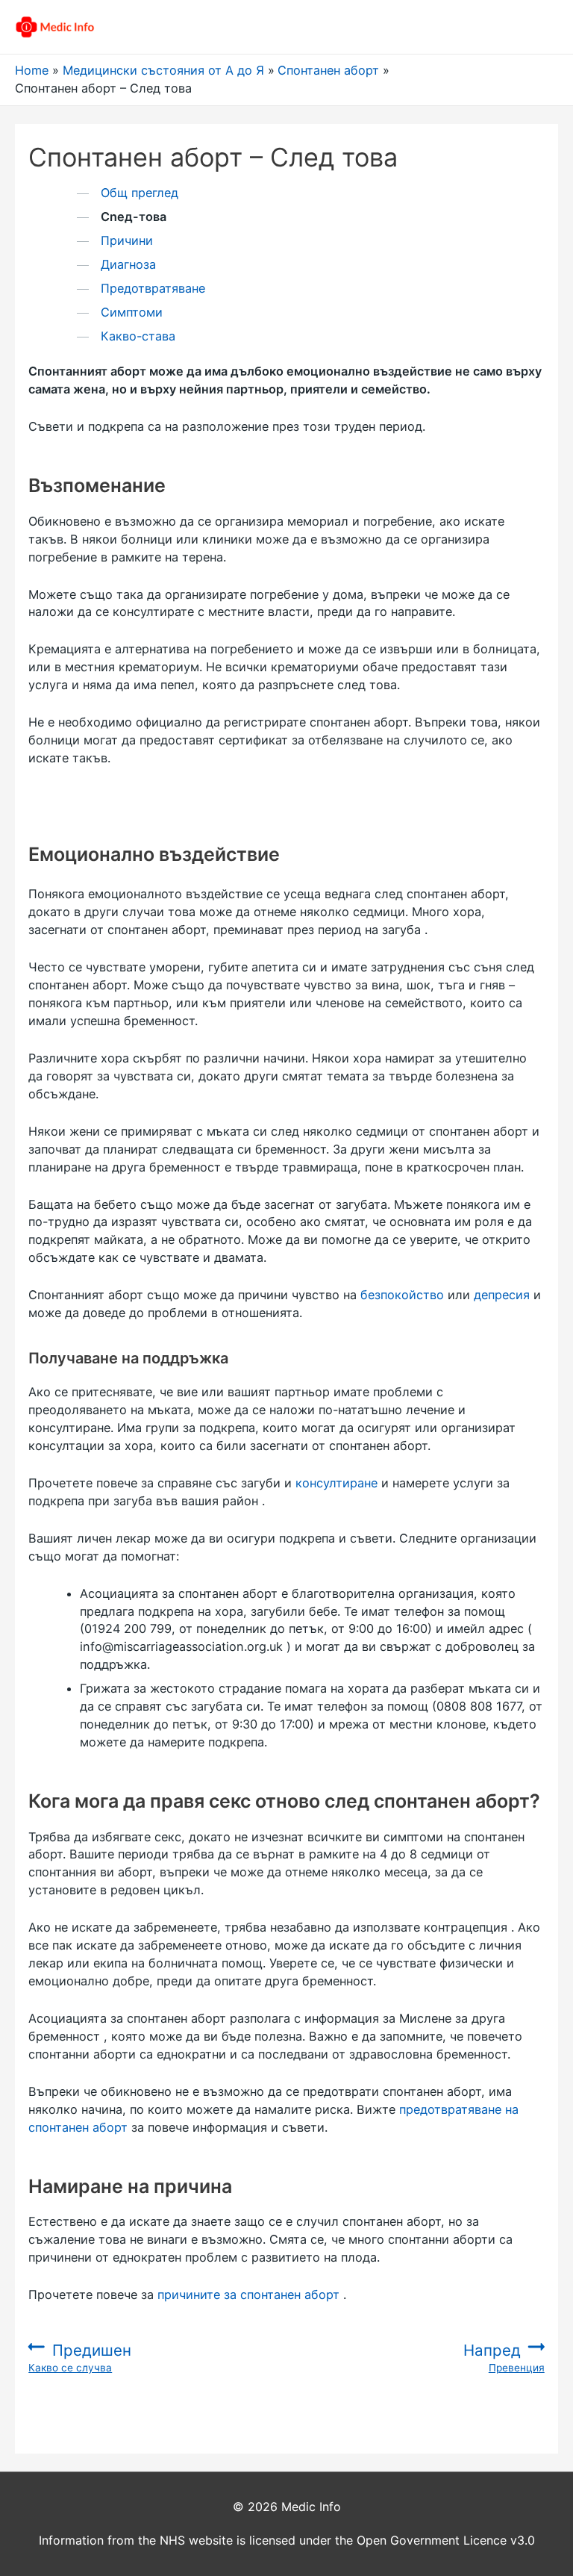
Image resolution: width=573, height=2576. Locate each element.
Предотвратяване (153, 288)
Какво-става (138, 336)
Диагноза (128, 264)
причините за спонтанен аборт (248, 2295)
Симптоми (132, 312)
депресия (502, 1295)
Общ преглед (140, 193)
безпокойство (402, 1295)
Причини (127, 240)
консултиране (336, 1483)
